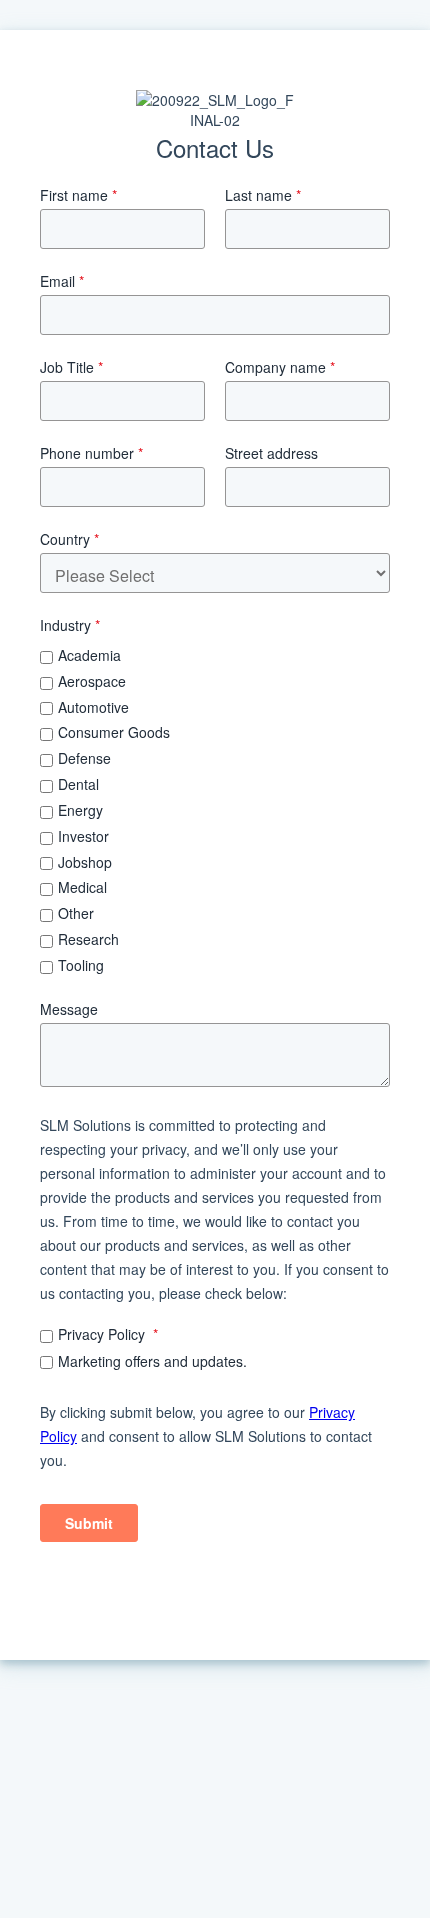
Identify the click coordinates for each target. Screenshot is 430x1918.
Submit (89, 1523)
